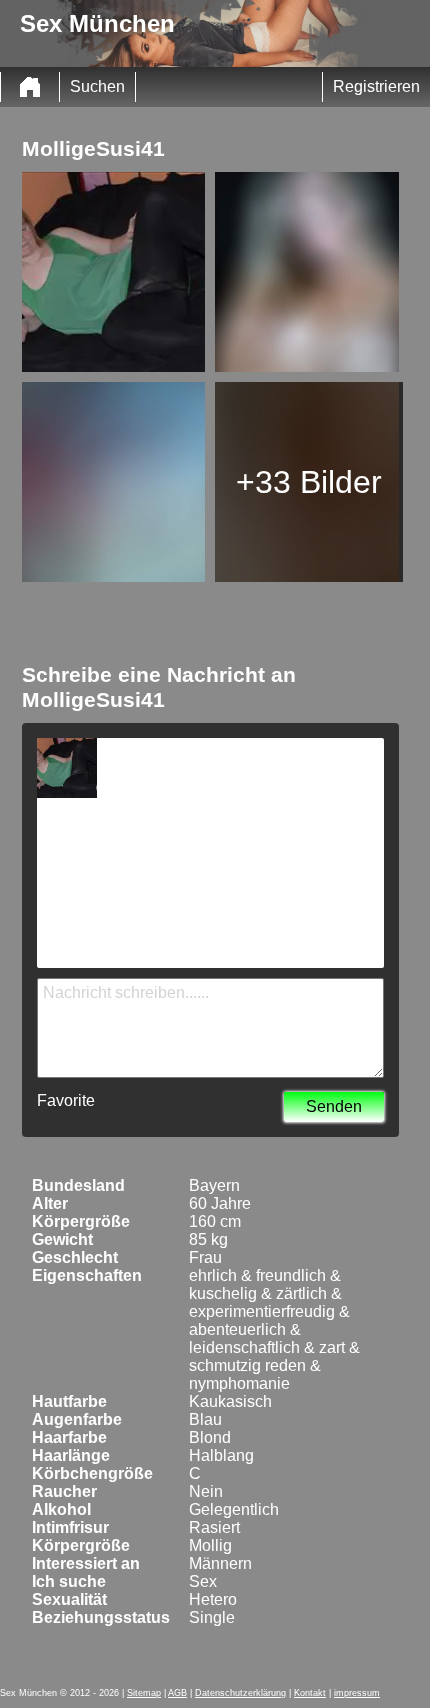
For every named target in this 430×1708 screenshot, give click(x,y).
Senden (334, 1106)
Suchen (97, 86)
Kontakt (310, 1693)
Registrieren (376, 86)
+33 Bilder (309, 482)
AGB (177, 1693)
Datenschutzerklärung (240, 1693)
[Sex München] (30, 87)
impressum (357, 1693)
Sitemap (144, 1693)
